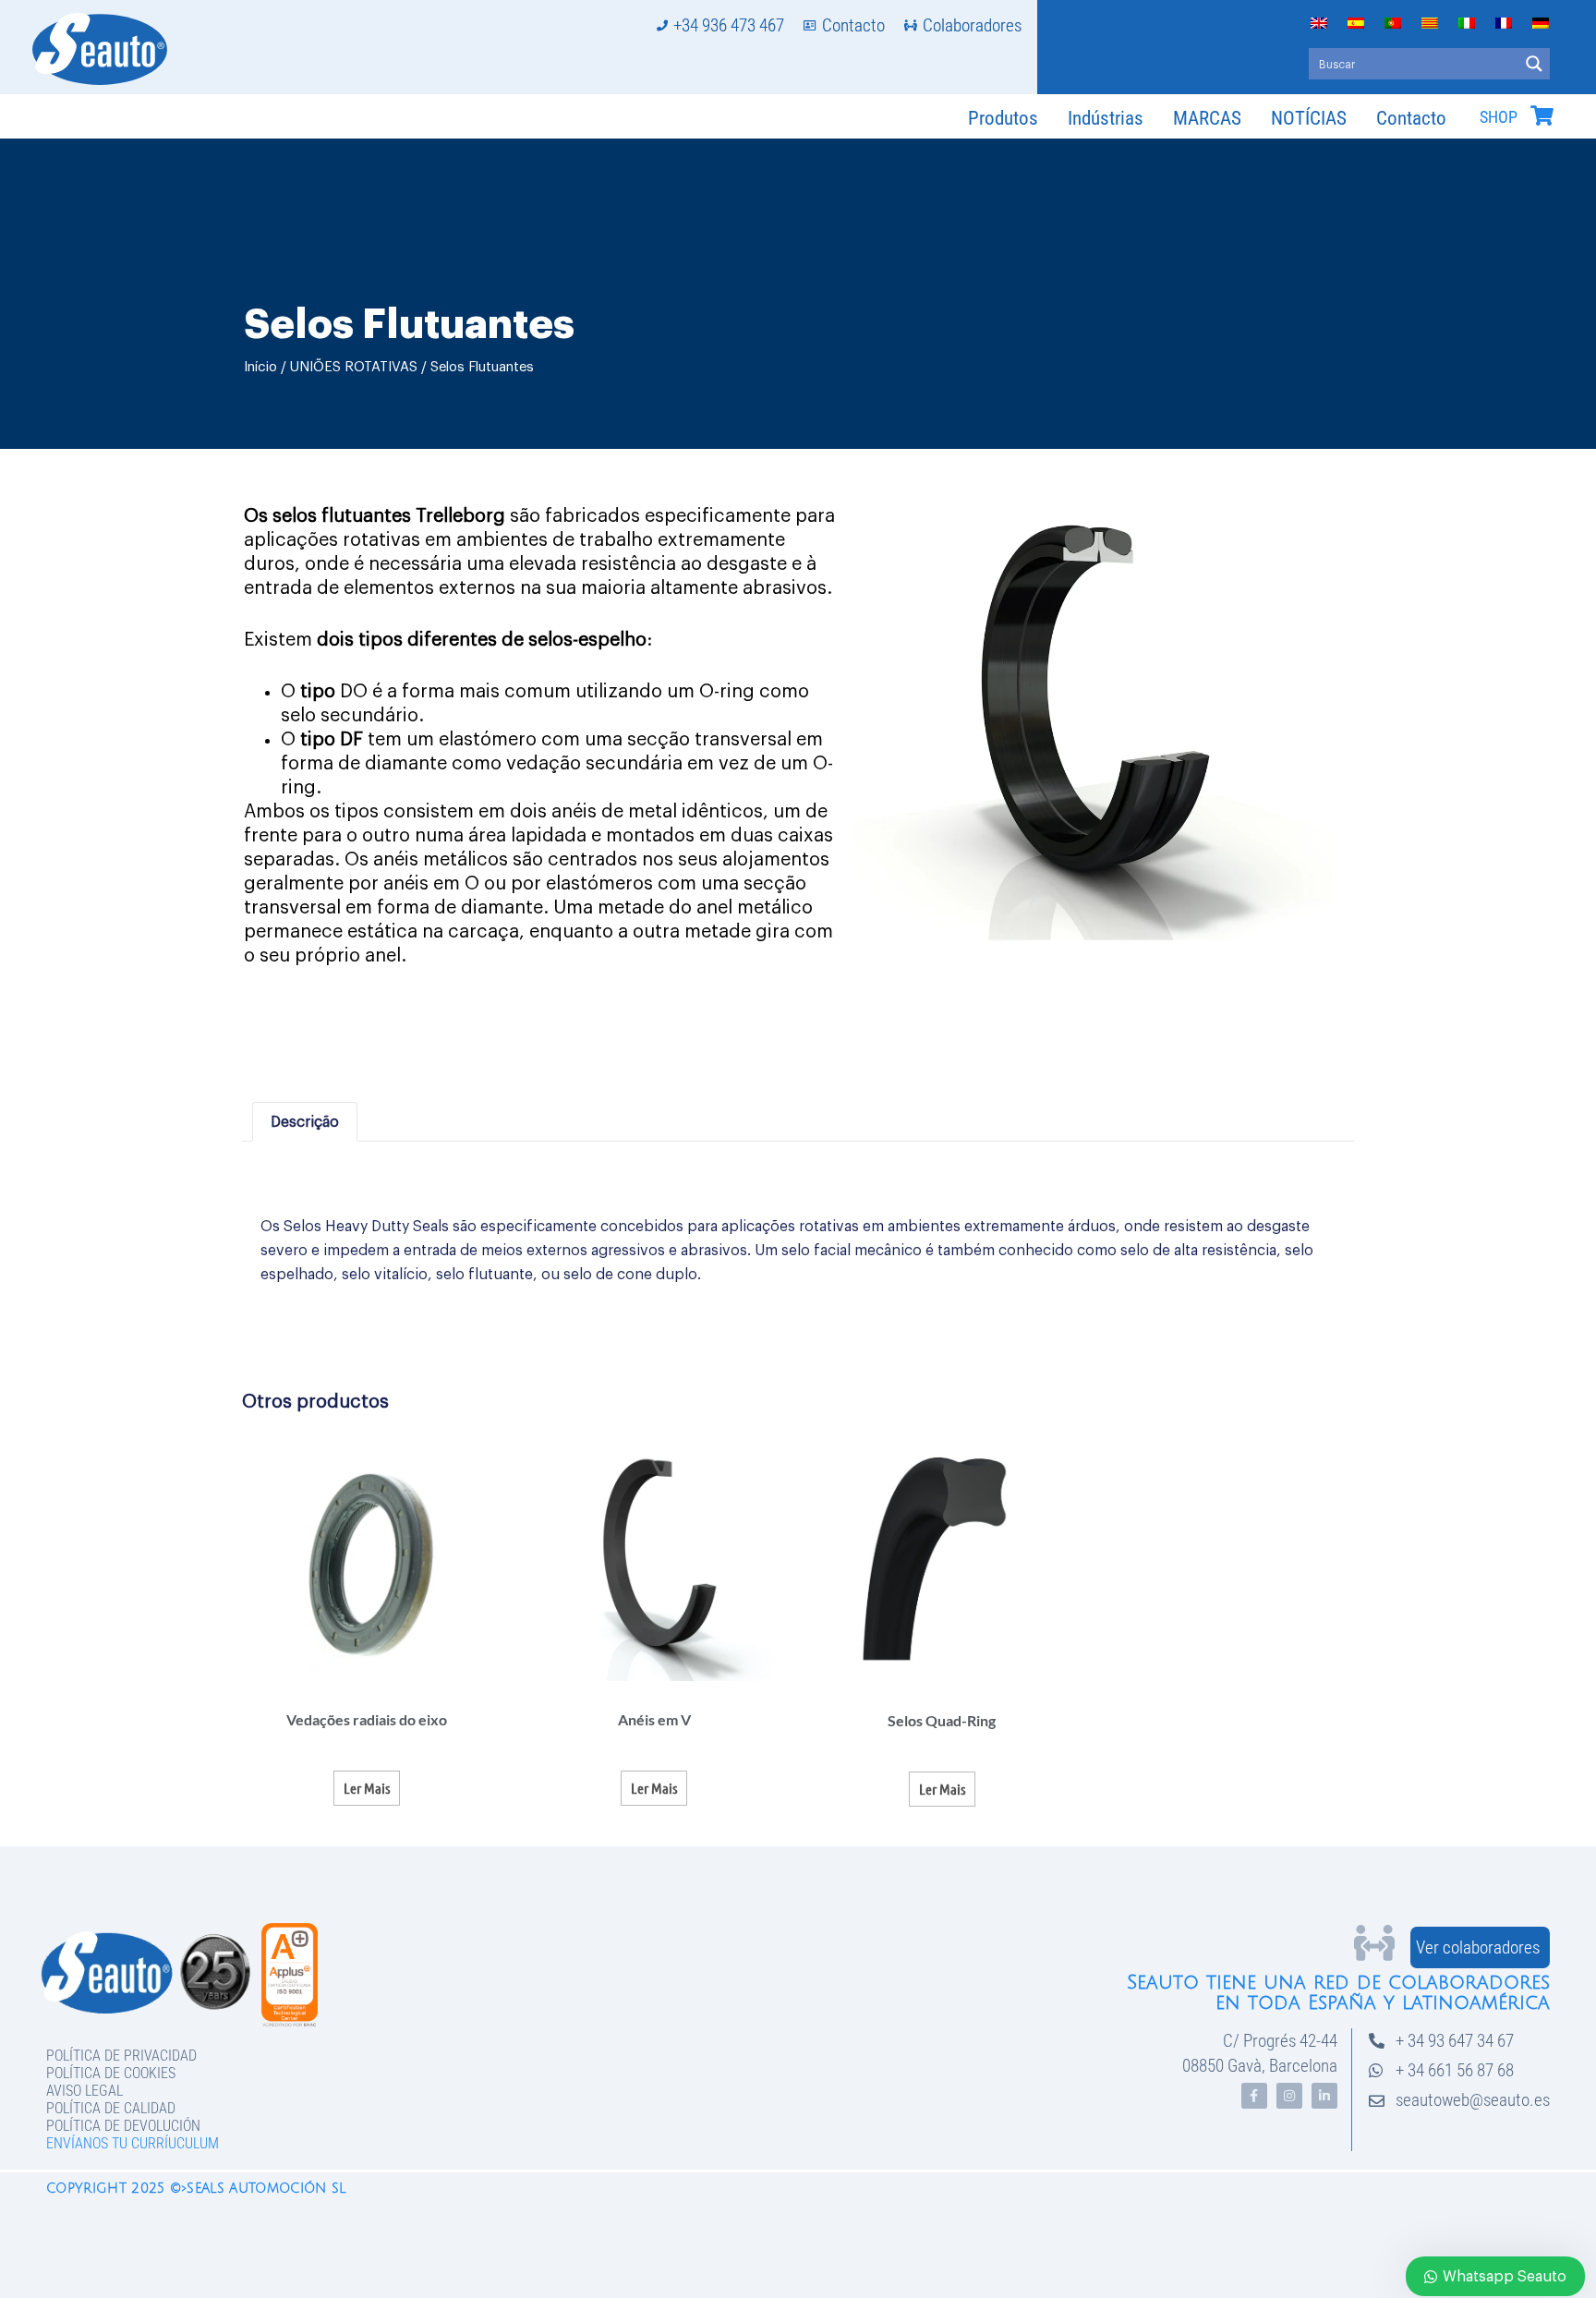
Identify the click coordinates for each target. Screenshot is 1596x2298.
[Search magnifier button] (1534, 64)
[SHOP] (1542, 115)
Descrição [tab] (305, 1122)
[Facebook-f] (1254, 2096)
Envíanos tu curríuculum (133, 2143)
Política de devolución (123, 2126)
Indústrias (1106, 118)
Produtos (1003, 118)
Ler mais (367, 1788)
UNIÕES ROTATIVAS (354, 367)
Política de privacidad (121, 2056)
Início (260, 367)
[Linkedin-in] (1324, 2096)
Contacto (1411, 118)
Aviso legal (85, 2091)
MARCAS (1207, 118)
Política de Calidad (111, 2108)
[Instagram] (1289, 2096)
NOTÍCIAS (1309, 118)
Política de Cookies (111, 2073)
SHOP (1499, 117)
